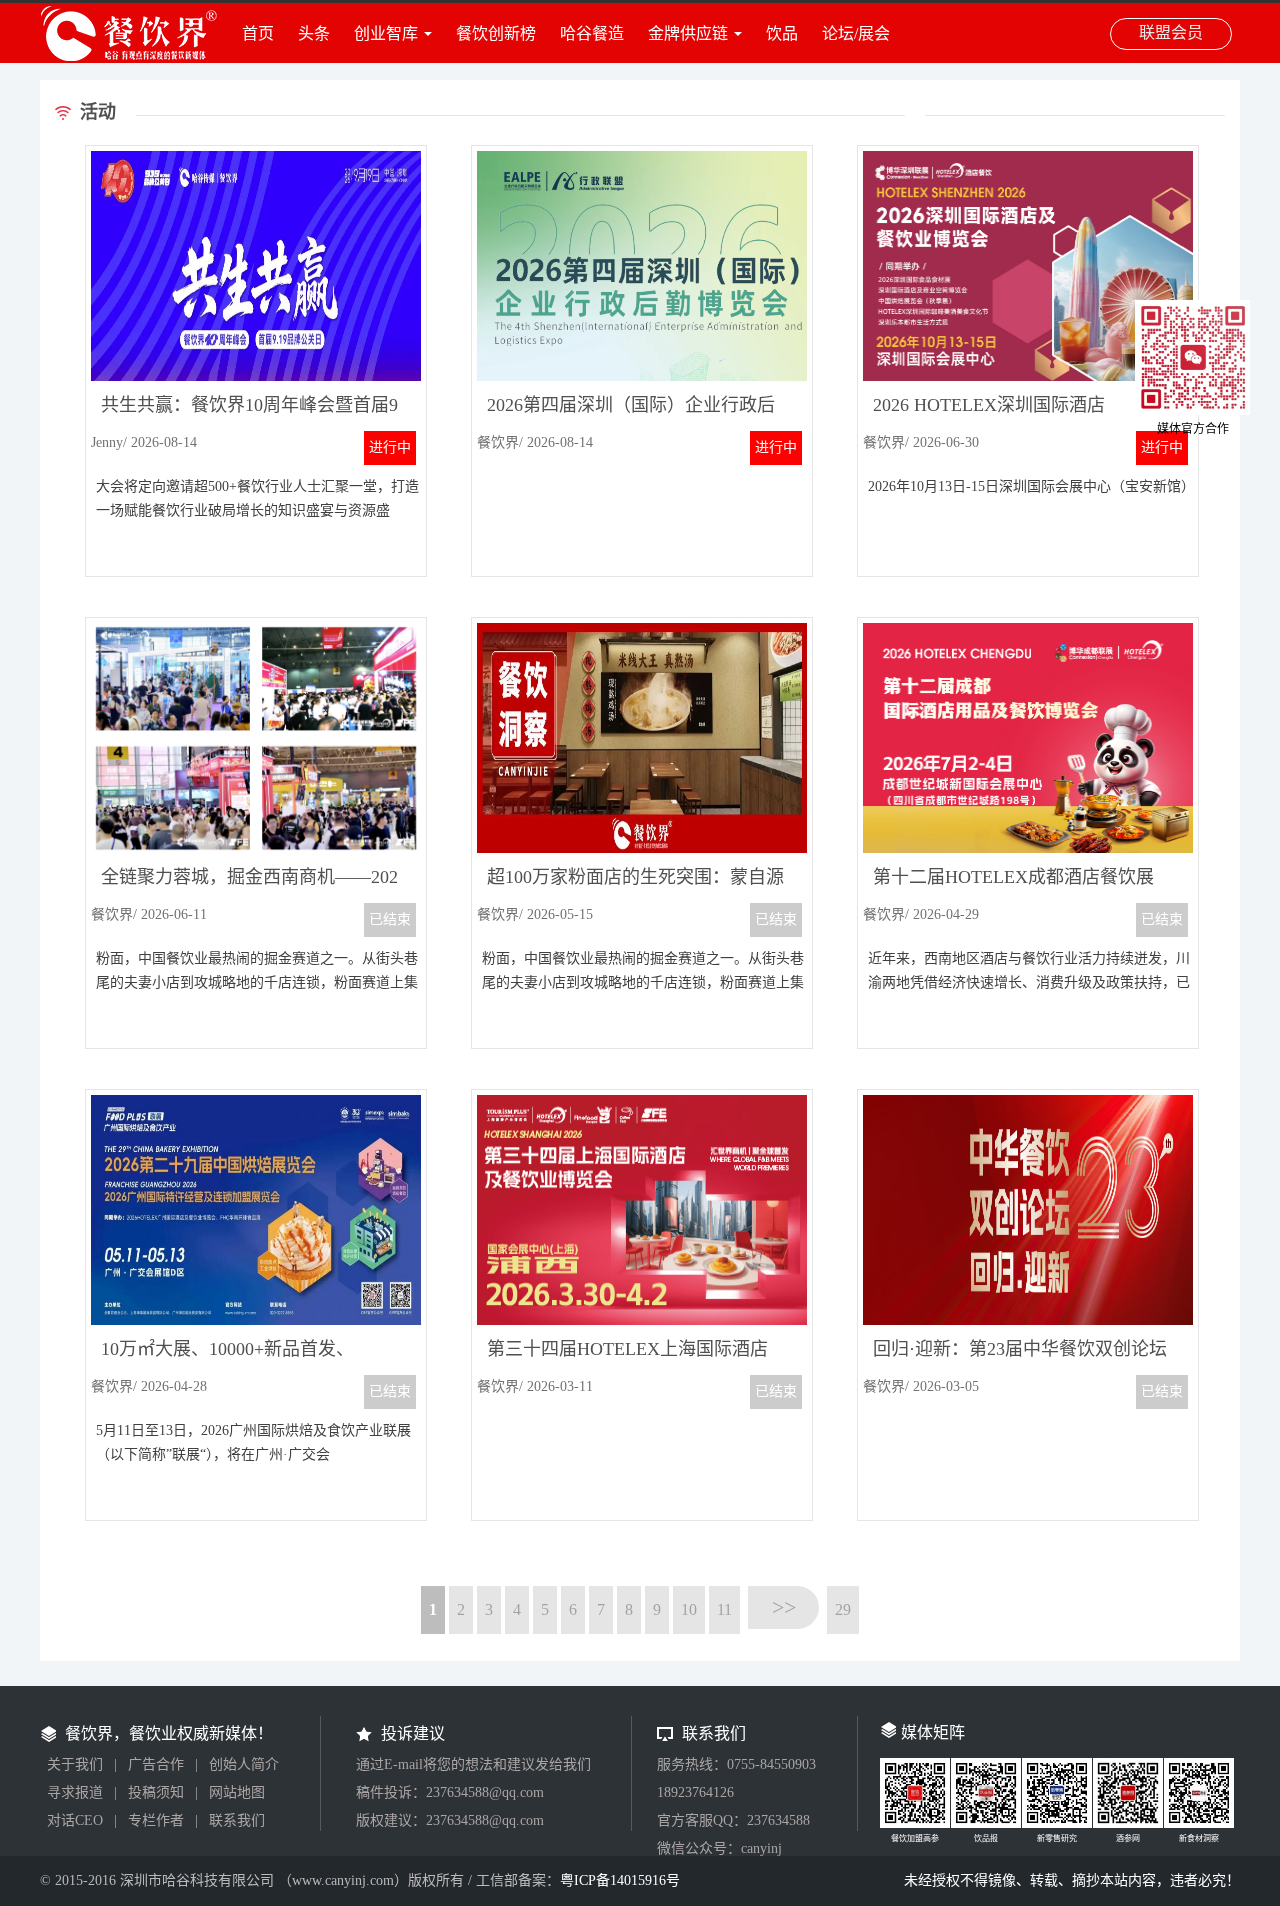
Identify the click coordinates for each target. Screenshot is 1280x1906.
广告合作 (156, 1764)
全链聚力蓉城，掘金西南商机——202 (249, 877)
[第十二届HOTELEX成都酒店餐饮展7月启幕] (1028, 847)
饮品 (782, 33)
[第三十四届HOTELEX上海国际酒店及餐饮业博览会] (642, 1319)
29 (843, 1609)
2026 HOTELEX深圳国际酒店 (989, 405)
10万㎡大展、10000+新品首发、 (227, 1349)
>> (784, 1607)
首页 (258, 33)
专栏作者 (156, 1820)
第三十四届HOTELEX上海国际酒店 (627, 1349)
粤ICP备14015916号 (620, 1880)
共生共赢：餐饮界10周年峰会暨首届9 (249, 405)
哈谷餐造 (592, 33)
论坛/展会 (856, 33)
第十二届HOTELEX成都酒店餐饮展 (1013, 877)
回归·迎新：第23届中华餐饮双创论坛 (1020, 1349)
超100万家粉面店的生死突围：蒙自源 (635, 877)
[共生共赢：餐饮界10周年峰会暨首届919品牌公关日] (256, 375)
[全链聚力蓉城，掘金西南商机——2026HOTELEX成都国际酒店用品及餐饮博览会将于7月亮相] (256, 847)
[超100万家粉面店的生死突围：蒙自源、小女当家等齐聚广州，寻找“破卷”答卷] (642, 847)
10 (689, 1609)
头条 (314, 33)
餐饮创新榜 (496, 33)
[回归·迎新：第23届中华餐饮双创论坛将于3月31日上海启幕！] (1028, 1319)
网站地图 (237, 1792)
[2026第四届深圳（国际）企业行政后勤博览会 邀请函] (642, 375)
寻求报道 (75, 1792)
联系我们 (237, 1820)
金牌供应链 (688, 33)
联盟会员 (1171, 32)
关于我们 (75, 1764)
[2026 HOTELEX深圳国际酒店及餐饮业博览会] (1028, 375)
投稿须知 (156, 1792)
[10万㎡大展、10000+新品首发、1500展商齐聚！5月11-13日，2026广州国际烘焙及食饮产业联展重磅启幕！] (256, 1319)
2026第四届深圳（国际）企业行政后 (631, 405)
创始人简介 (244, 1764)
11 (724, 1609)
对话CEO (75, 1820)
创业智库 (386, 33)
